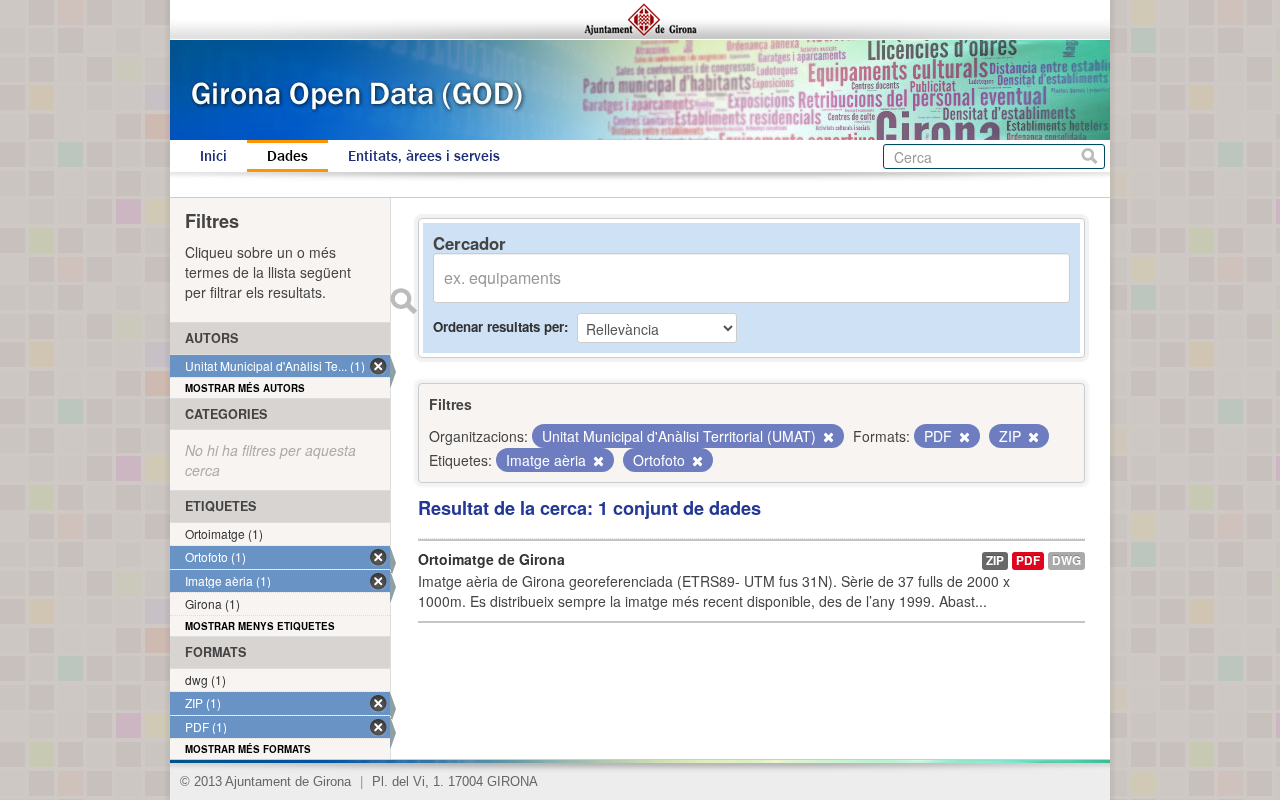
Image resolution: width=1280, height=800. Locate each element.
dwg (1066, 560)
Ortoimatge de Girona (491, 559)
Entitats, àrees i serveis (424, 156)
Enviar (403, 301)
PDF (1028, 560)
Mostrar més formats (248, 749)
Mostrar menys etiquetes (260, 626)
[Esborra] (827, 437)
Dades (287, 156)
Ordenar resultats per (498, 326)
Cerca (1089, 156)
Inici (213, 156)
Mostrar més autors (245, 388)
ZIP (995, 560)
